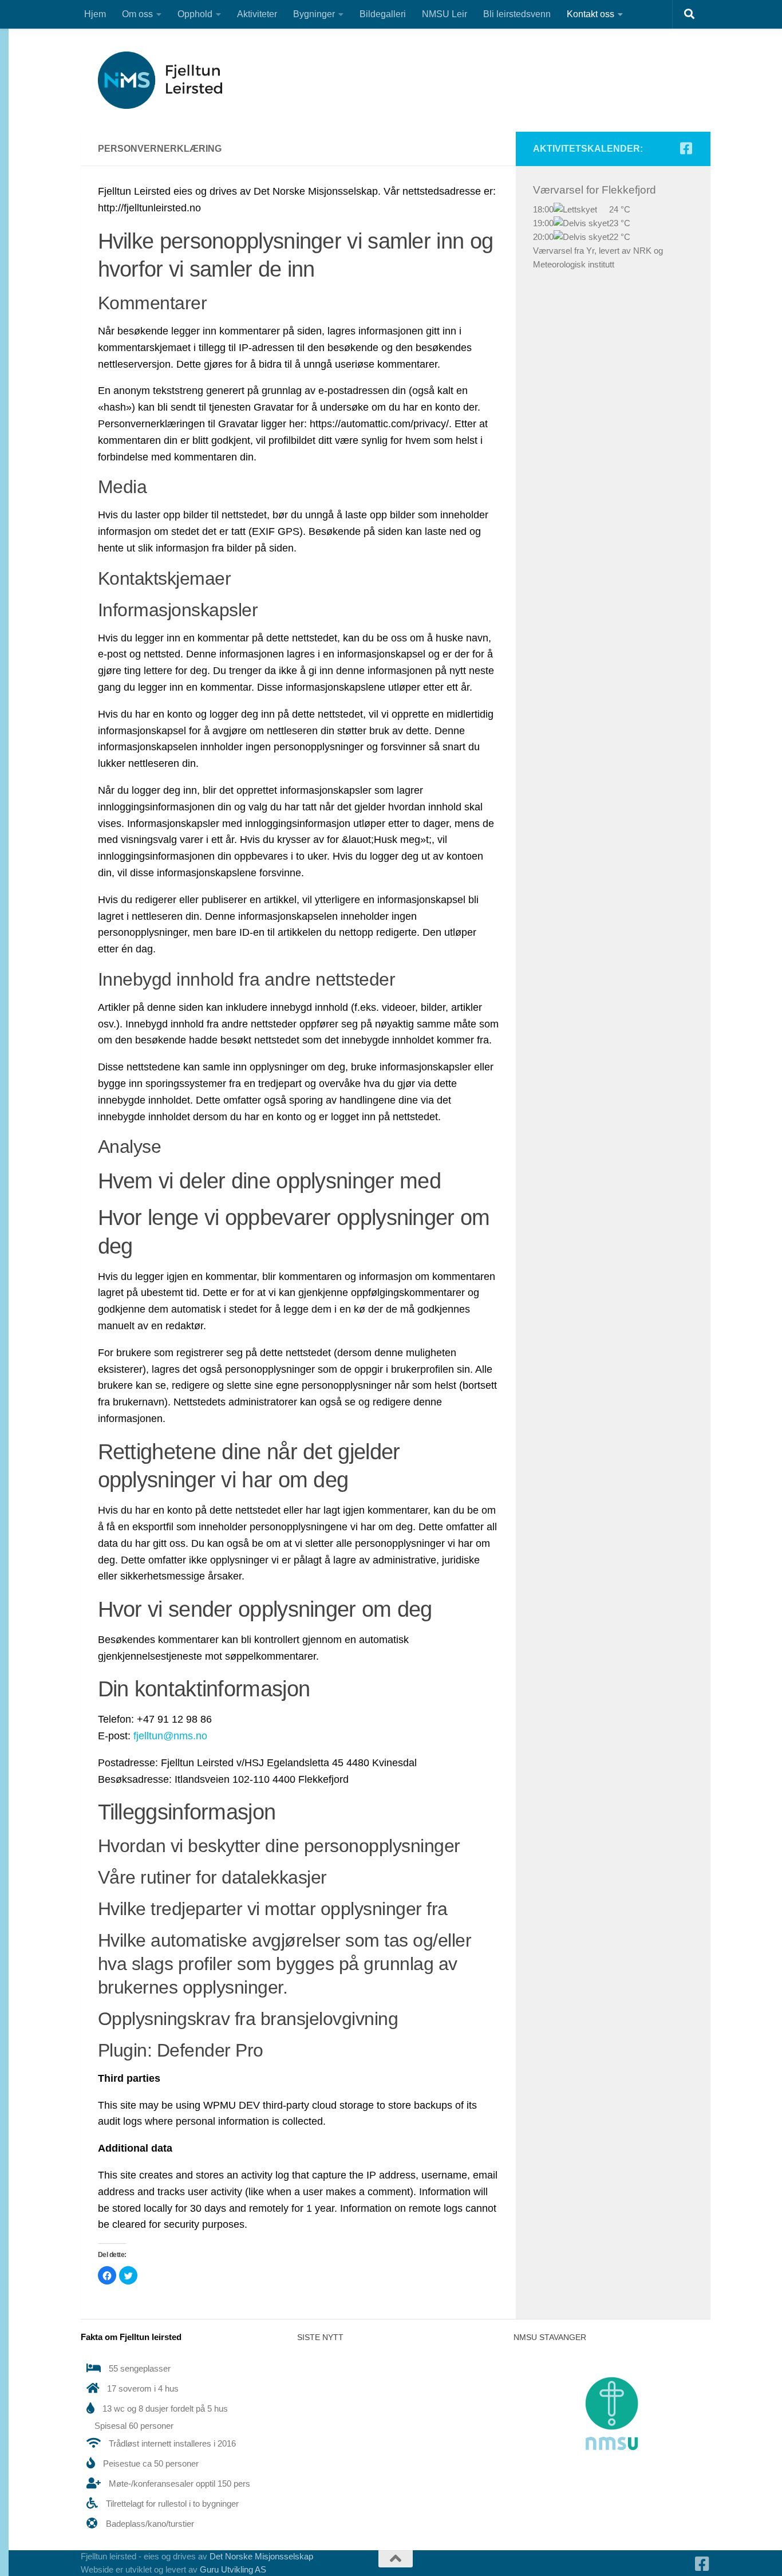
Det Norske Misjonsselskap (261, 2556)
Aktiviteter (257, 14)
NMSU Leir (445, 14)
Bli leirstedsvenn (517, 14)
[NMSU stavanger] (612, 2475)
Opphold (195, 14)
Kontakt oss (591, 14)
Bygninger (314, 14)
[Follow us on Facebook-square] (686, 148)
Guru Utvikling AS (233, 2569)
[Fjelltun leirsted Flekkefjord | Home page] (168, 80)
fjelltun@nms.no (170, 1736)
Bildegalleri (383, 14)
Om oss (137, 14)
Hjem (95, 14)
